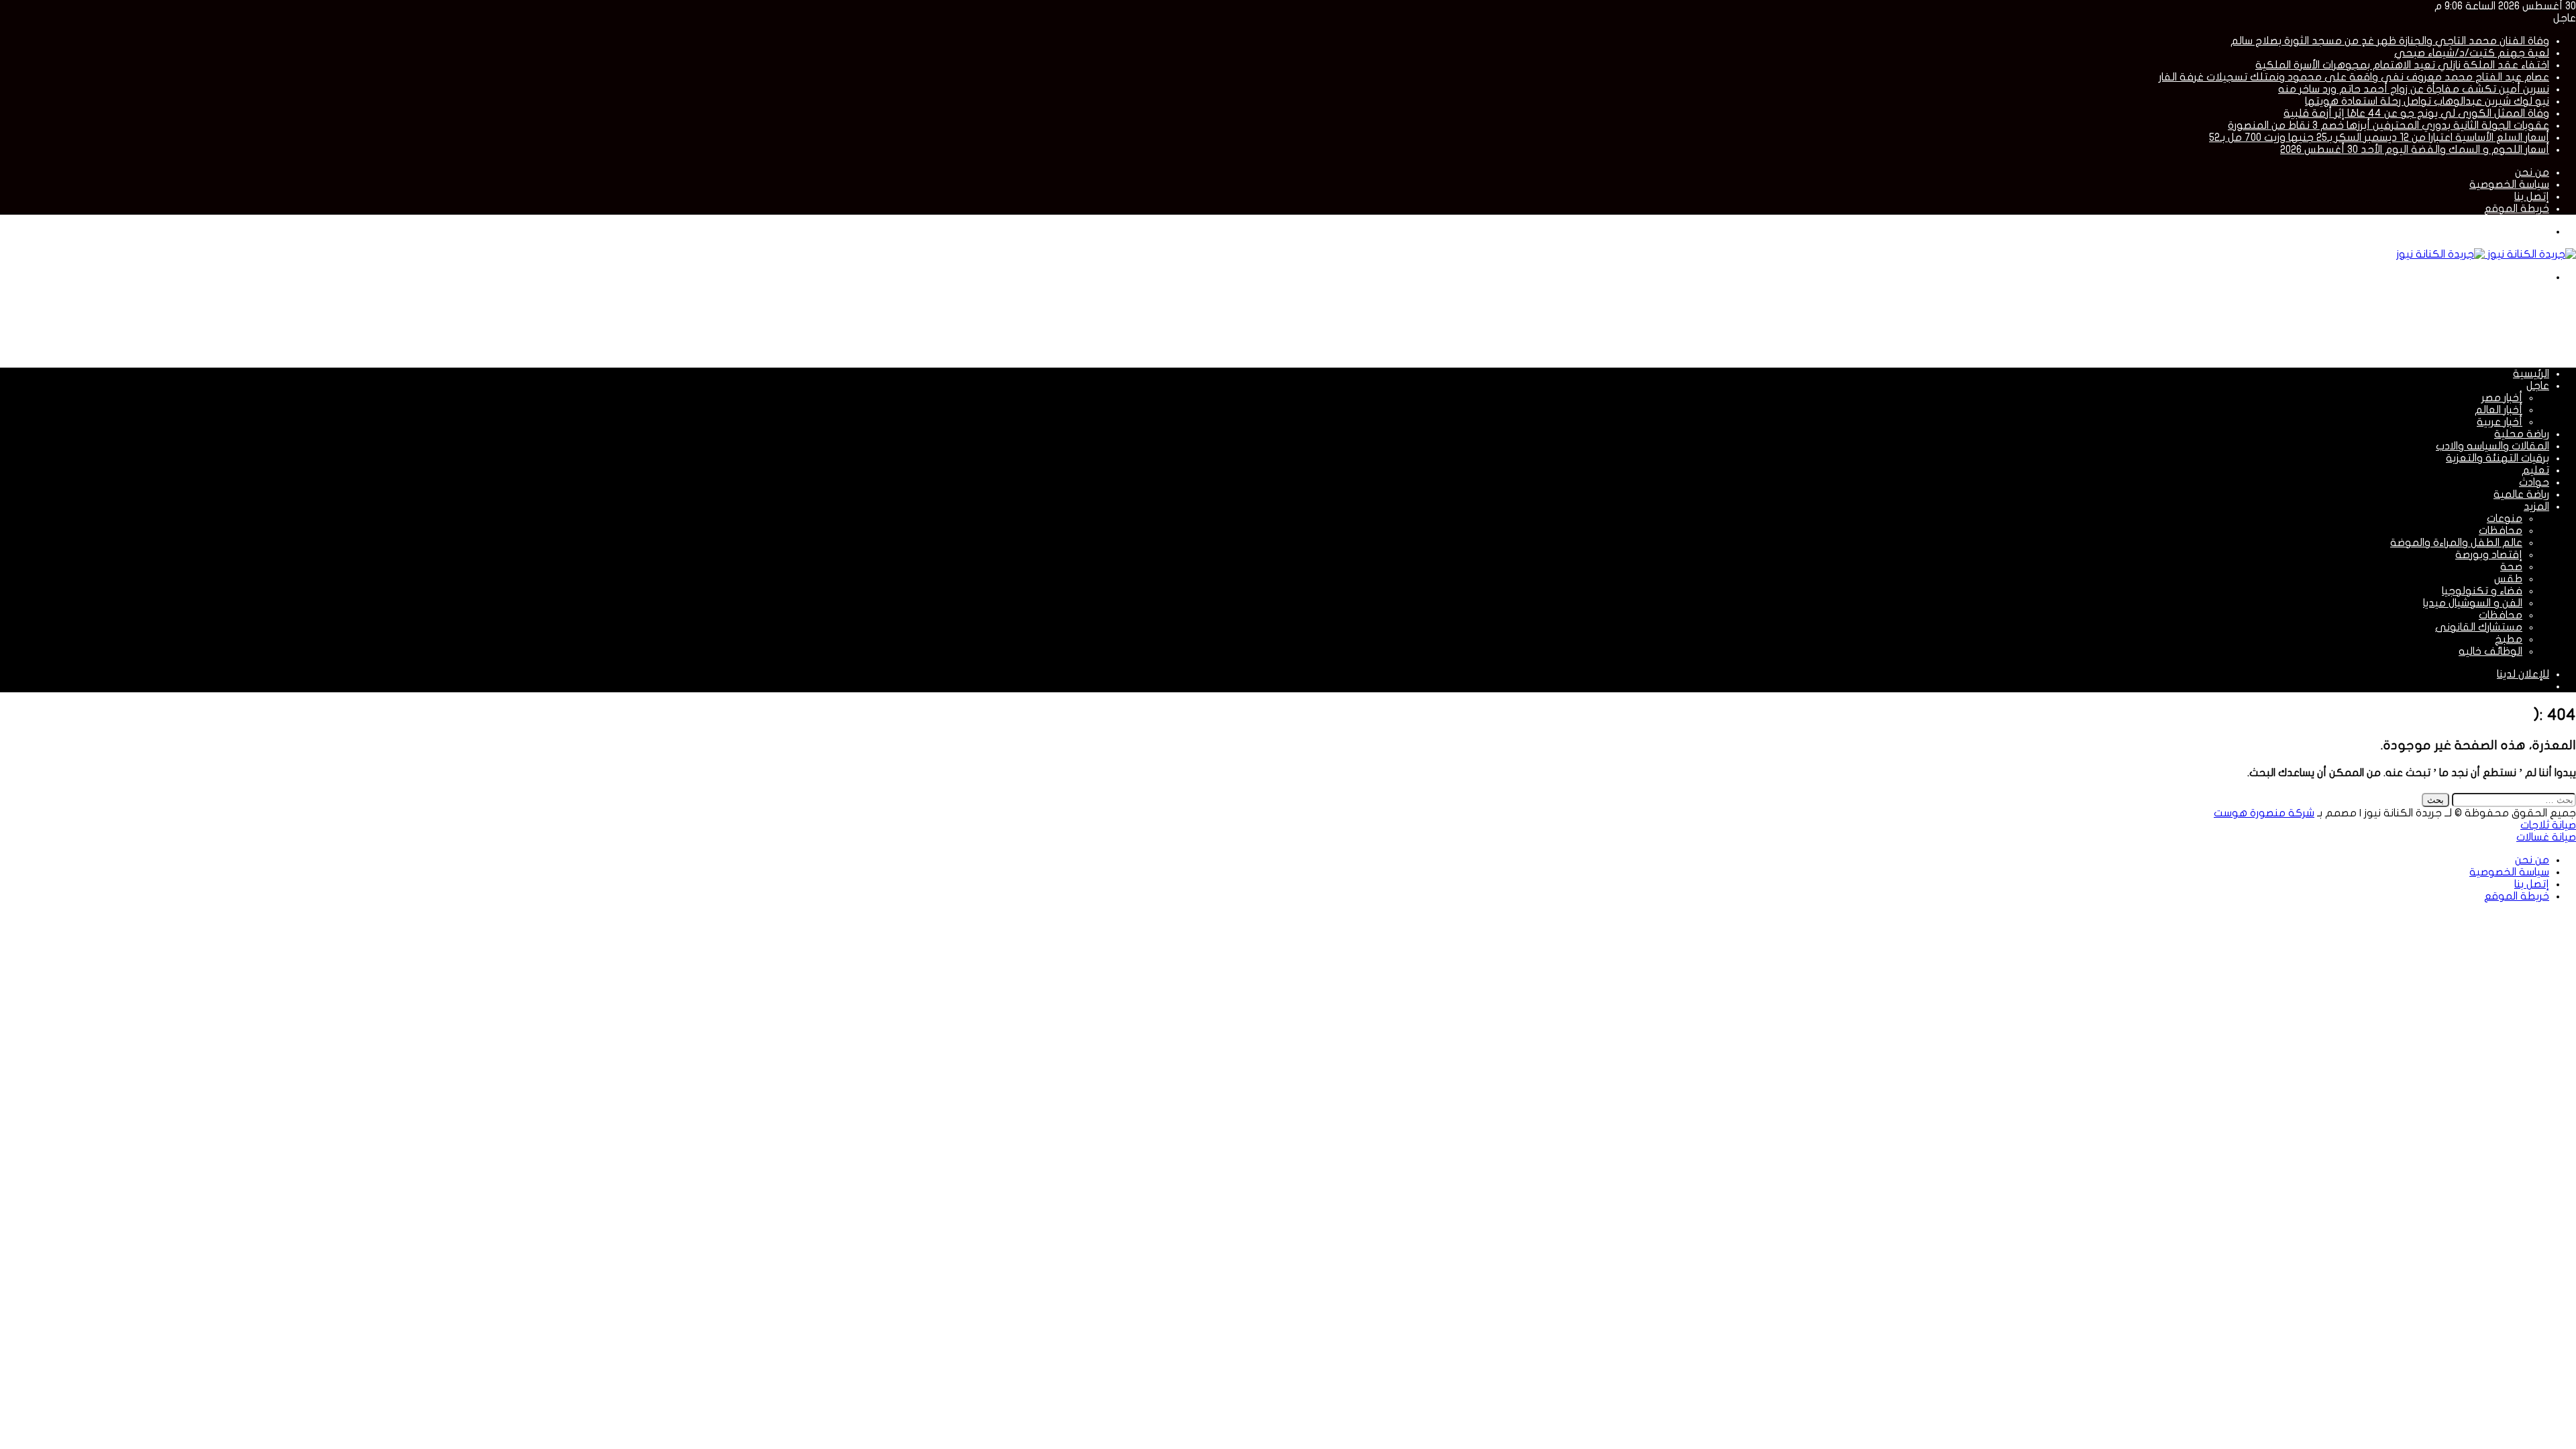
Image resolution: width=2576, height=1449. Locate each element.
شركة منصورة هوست (2264, 813)
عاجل (2538, 386)
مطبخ (2509, 639)
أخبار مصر (2502, 398)
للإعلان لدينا (2523, 674)
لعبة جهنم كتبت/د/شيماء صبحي (2472, 53)
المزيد (2536, 506)
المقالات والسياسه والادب (2492, 446)
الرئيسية (2531, 374)
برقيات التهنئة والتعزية (2498, 458)
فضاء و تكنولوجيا (2482, 591)
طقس (2508, 579)
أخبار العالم (2499, 410)
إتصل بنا (2532, 197)
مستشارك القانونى (2479, 627)
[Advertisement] (2332, 324)
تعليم (2535, 470)
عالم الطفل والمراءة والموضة (2456, 543)
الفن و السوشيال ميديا (2473, 603)
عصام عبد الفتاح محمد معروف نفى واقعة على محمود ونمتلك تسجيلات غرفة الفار (2354, 77)
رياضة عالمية (2521, 494)
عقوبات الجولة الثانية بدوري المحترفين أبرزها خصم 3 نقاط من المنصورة (2389, 125)
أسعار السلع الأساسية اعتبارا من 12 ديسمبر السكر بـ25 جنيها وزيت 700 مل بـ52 (2379, 138)
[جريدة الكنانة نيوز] (2486, 254)
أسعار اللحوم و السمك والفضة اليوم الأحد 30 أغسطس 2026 (2415, 150)
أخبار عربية (2500, 422)
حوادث (2534, 482)
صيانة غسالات (2546, 837)
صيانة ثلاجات (2548, 825)
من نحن (2532, 172)
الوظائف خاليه (2490, 651)
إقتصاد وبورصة (2489, 555)
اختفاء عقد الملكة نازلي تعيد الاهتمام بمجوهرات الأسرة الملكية (2402, 65)
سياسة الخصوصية (2509, 184)
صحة (2511, 567)
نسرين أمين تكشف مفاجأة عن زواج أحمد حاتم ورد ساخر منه (2414, 89)
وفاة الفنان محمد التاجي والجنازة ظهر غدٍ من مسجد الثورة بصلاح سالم (2390, 41)
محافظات (2501, 531)
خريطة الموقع (2517, 209)
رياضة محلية (2522, 434)
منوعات (2505, 519)
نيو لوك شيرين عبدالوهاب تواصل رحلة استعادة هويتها (2427, 101)
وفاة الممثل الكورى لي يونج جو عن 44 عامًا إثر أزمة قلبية (2416, 113)
